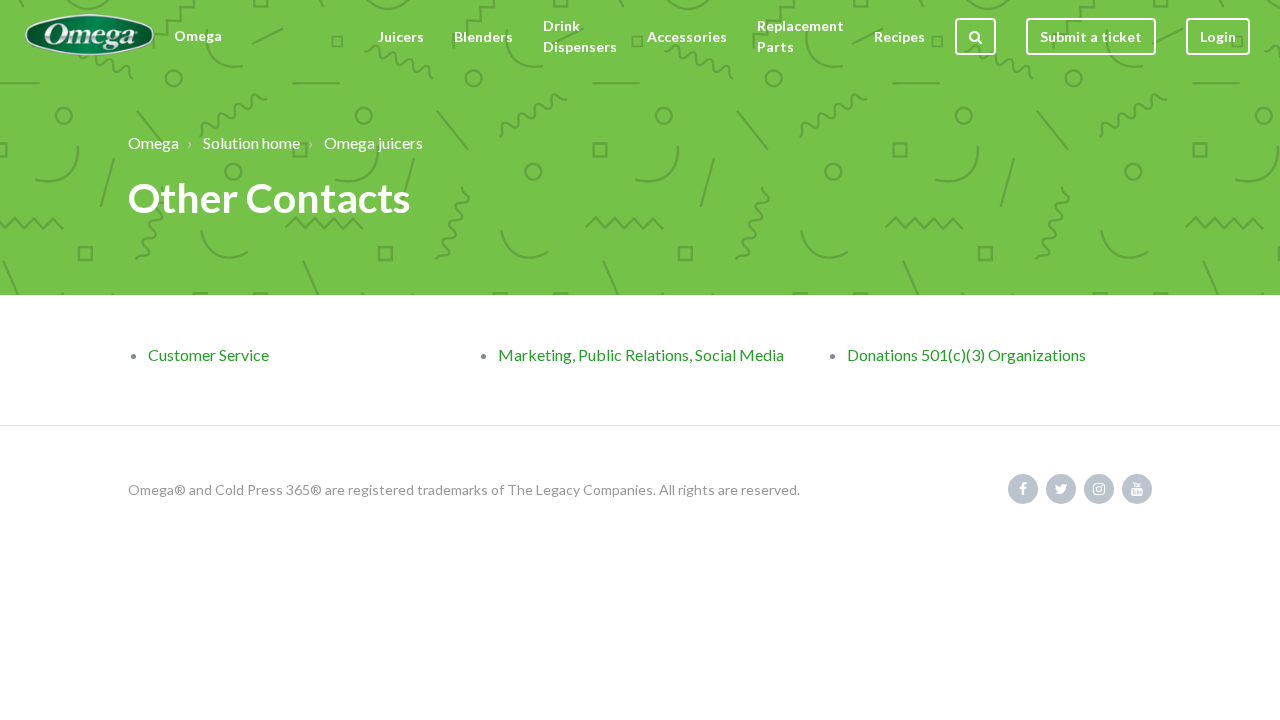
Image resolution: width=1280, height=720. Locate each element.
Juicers (401, 36)
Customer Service (208, 354)
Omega (153, 142)
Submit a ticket (1091, 36)
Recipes (899, 36)
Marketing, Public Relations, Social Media (641, 354)
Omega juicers (373, 142)
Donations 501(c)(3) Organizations (966, 354)
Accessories (687, 36)
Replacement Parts (800, 36)
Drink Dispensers (580, 36)
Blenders (483, 36)
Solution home (251, 142)
